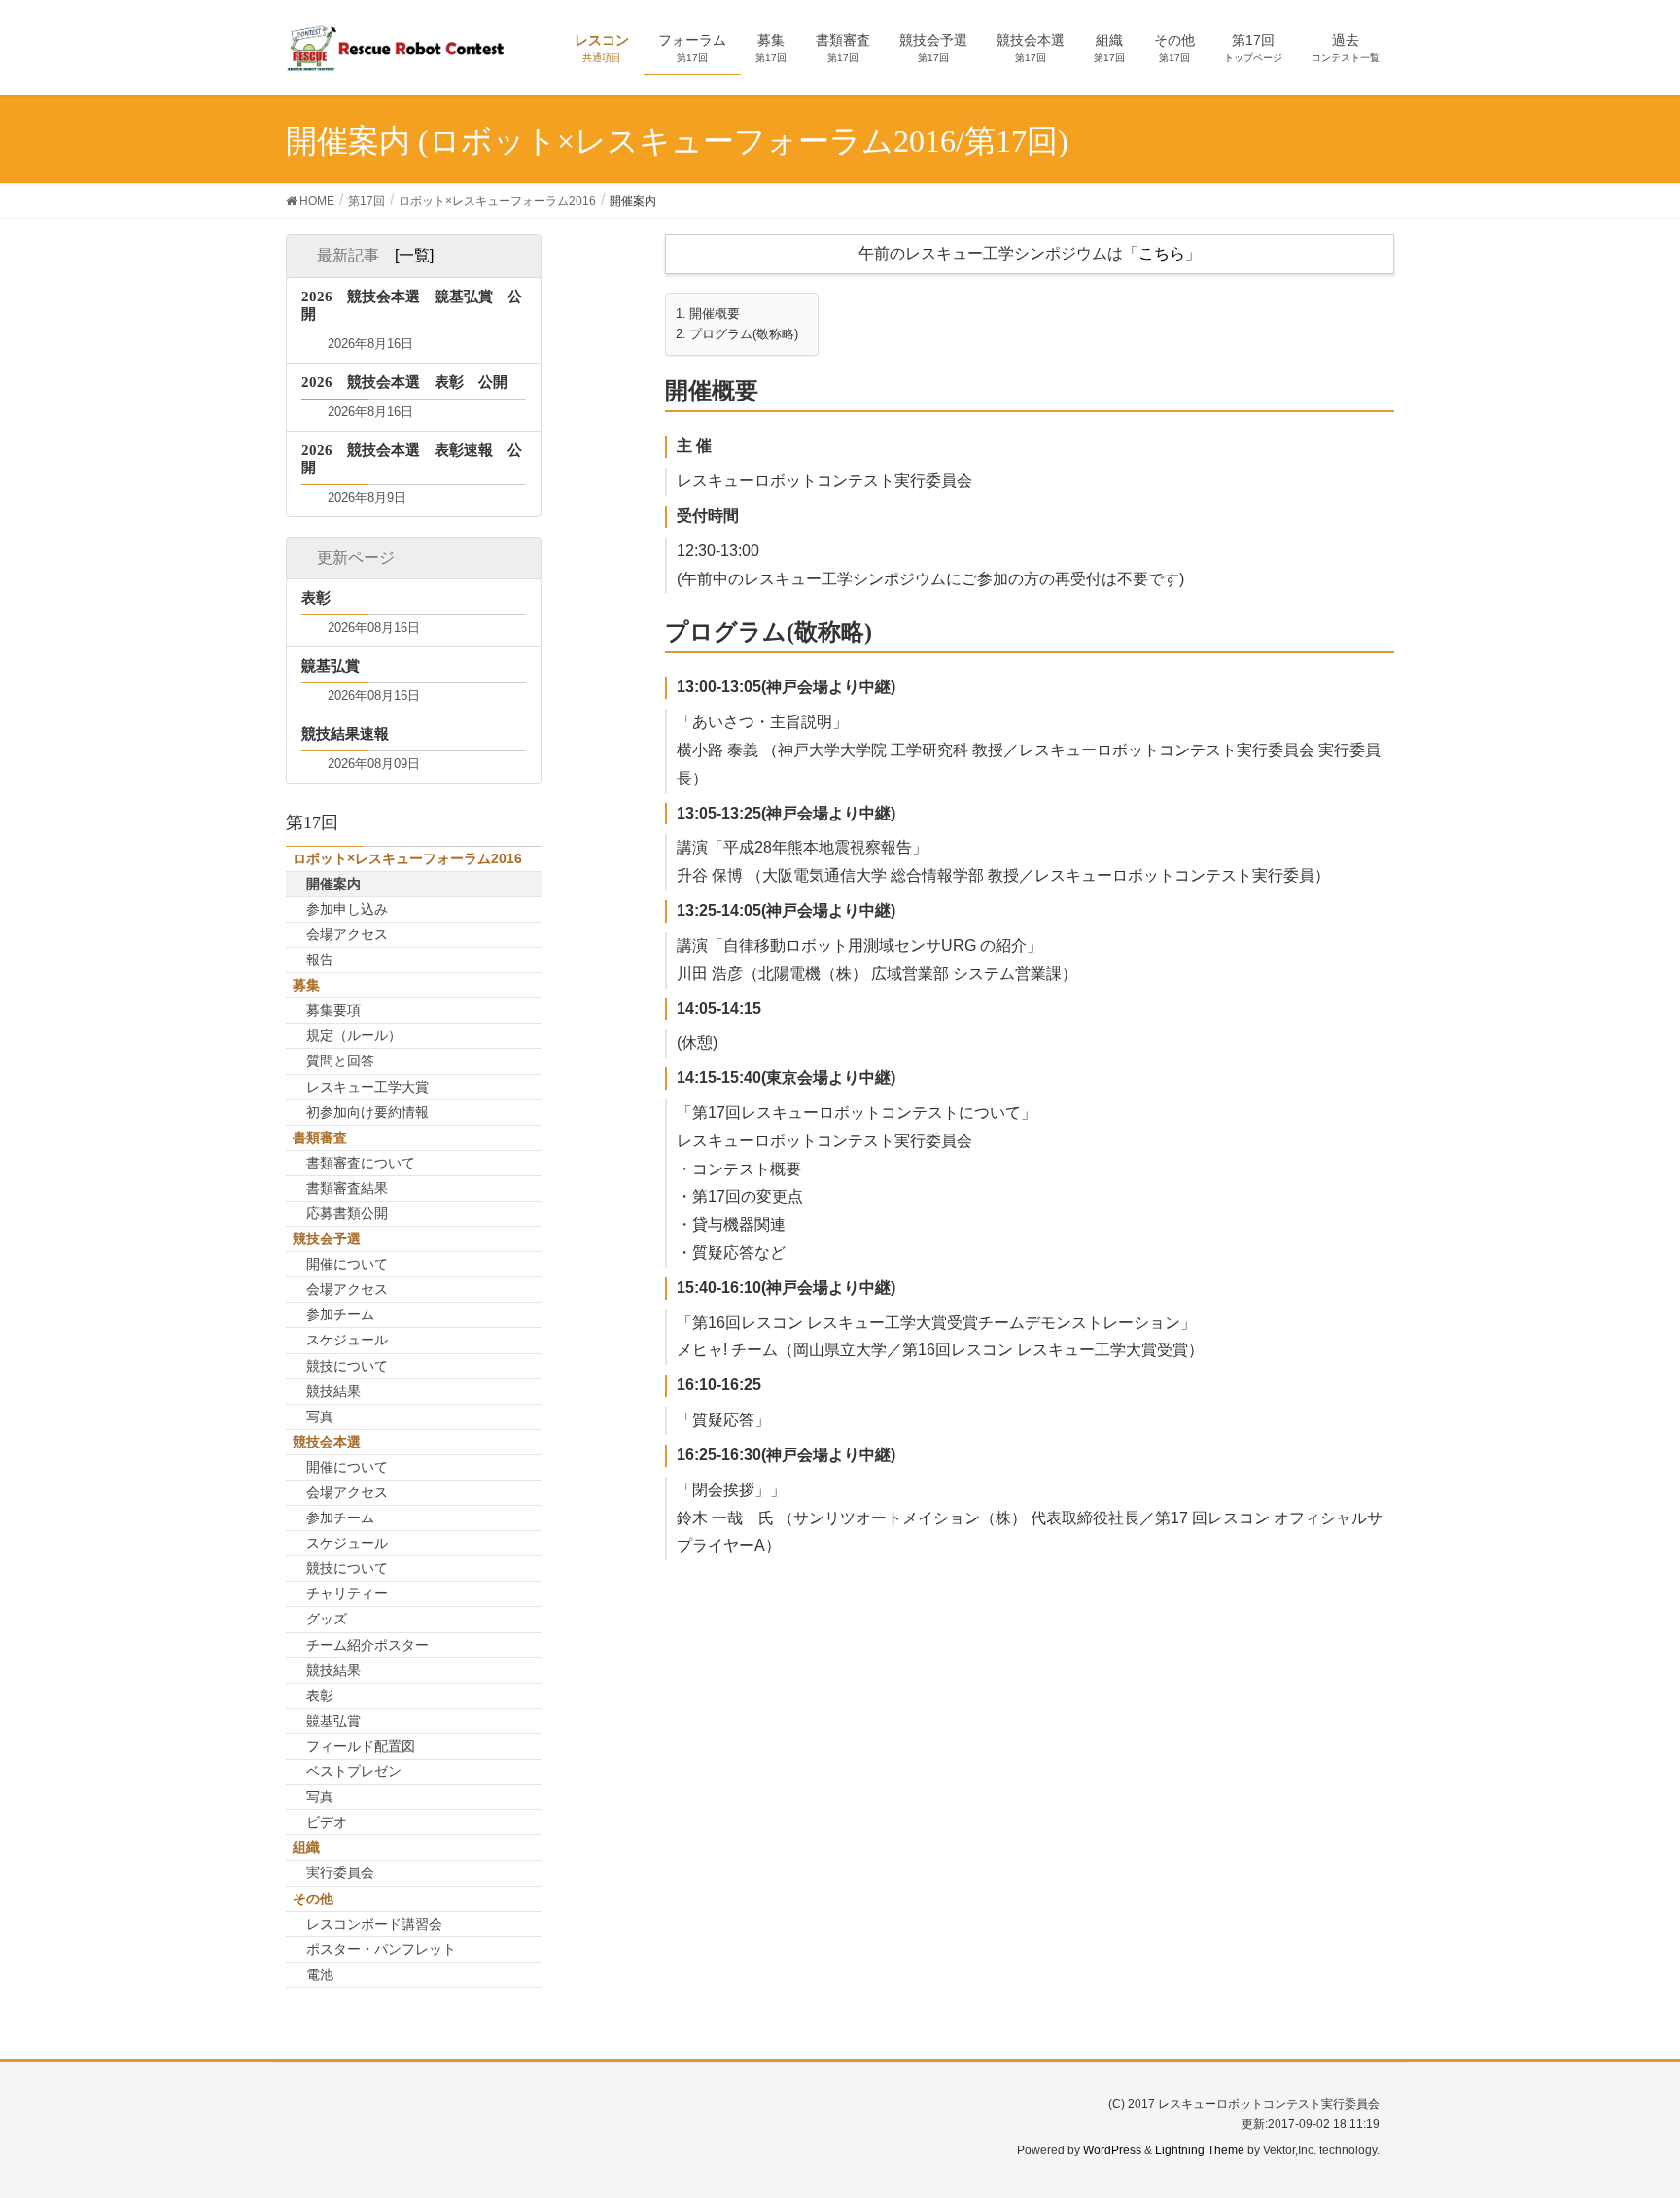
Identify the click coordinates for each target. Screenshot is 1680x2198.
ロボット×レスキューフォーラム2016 (407, 858)
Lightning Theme (1200, 2150)
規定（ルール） (354, 1035)
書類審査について (361, 1163)
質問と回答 (340, 1061)
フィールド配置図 (361, 1746)
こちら (1162, 253)
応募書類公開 (347, 1213)
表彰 (320, 1695)
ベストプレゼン (354, 1771)
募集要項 (333, 1010)
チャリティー (347, 1593)
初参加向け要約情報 (367, 1112)
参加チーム (340, 1314)
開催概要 (715, 314)
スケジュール (347, 1340)
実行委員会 (340, 1872)
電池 (320, 1974)
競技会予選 (327, 1239)
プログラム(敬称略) (744, 334)
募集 (306, 985)
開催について (347, 1264)
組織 (306, 1847)
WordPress (1112, 2150)
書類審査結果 (347, 1188)
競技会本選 (327, 1442)
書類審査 (320, 1137)
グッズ (327, 1619)
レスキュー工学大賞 (367, 1087)
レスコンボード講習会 (374, 1924)
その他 (313, 1899)
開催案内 (333, 884)
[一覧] (414, 255)
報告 (320, 959)
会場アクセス (347, 934)
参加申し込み (347, 909)
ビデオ (327, 1822)
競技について (347, 1366)
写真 (320, 1416)
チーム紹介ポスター (367, 1645)
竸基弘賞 (333, 1721)
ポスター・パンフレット (381, 1949)
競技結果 (333, 1391)
